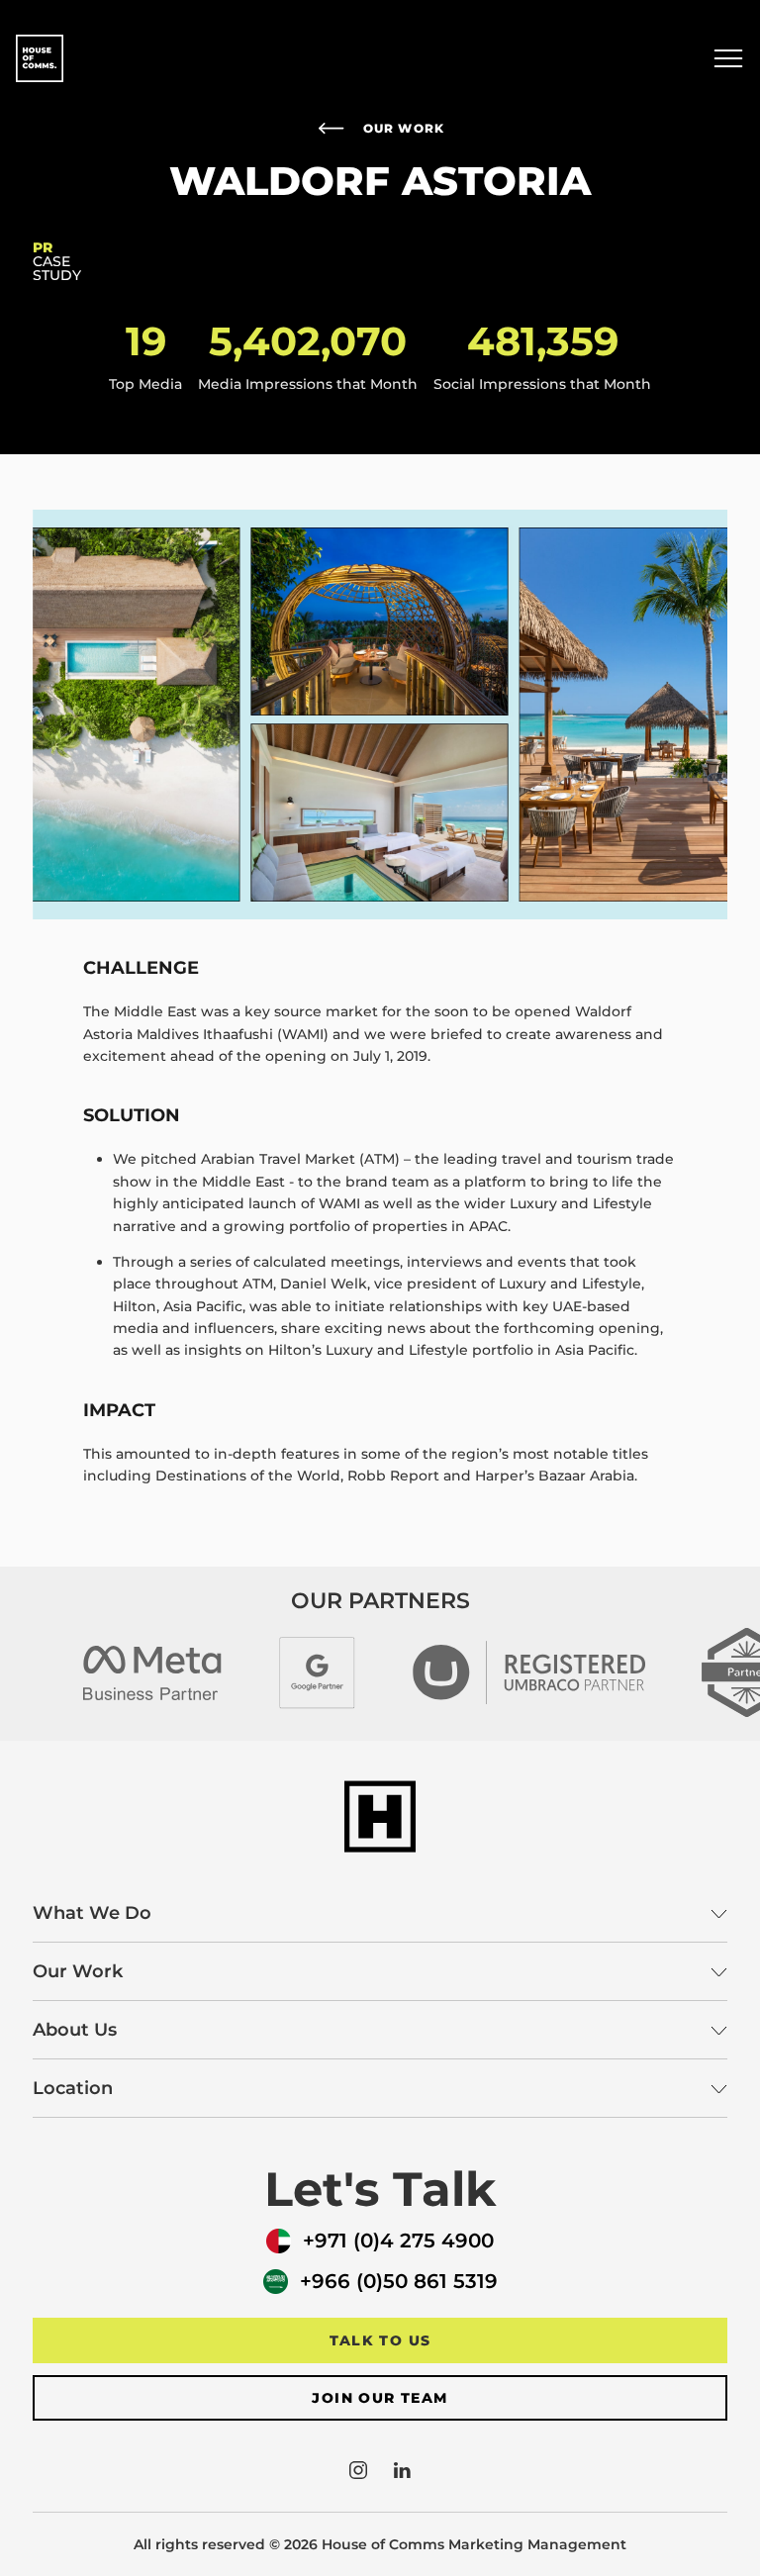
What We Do (92, 1913)
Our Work (404, 128)
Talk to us (380, 2340)
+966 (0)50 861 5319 (399, 2281)
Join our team (380, 2398)
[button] (728, 58)
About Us (75, 2030)
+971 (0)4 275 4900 (398, 2241)
